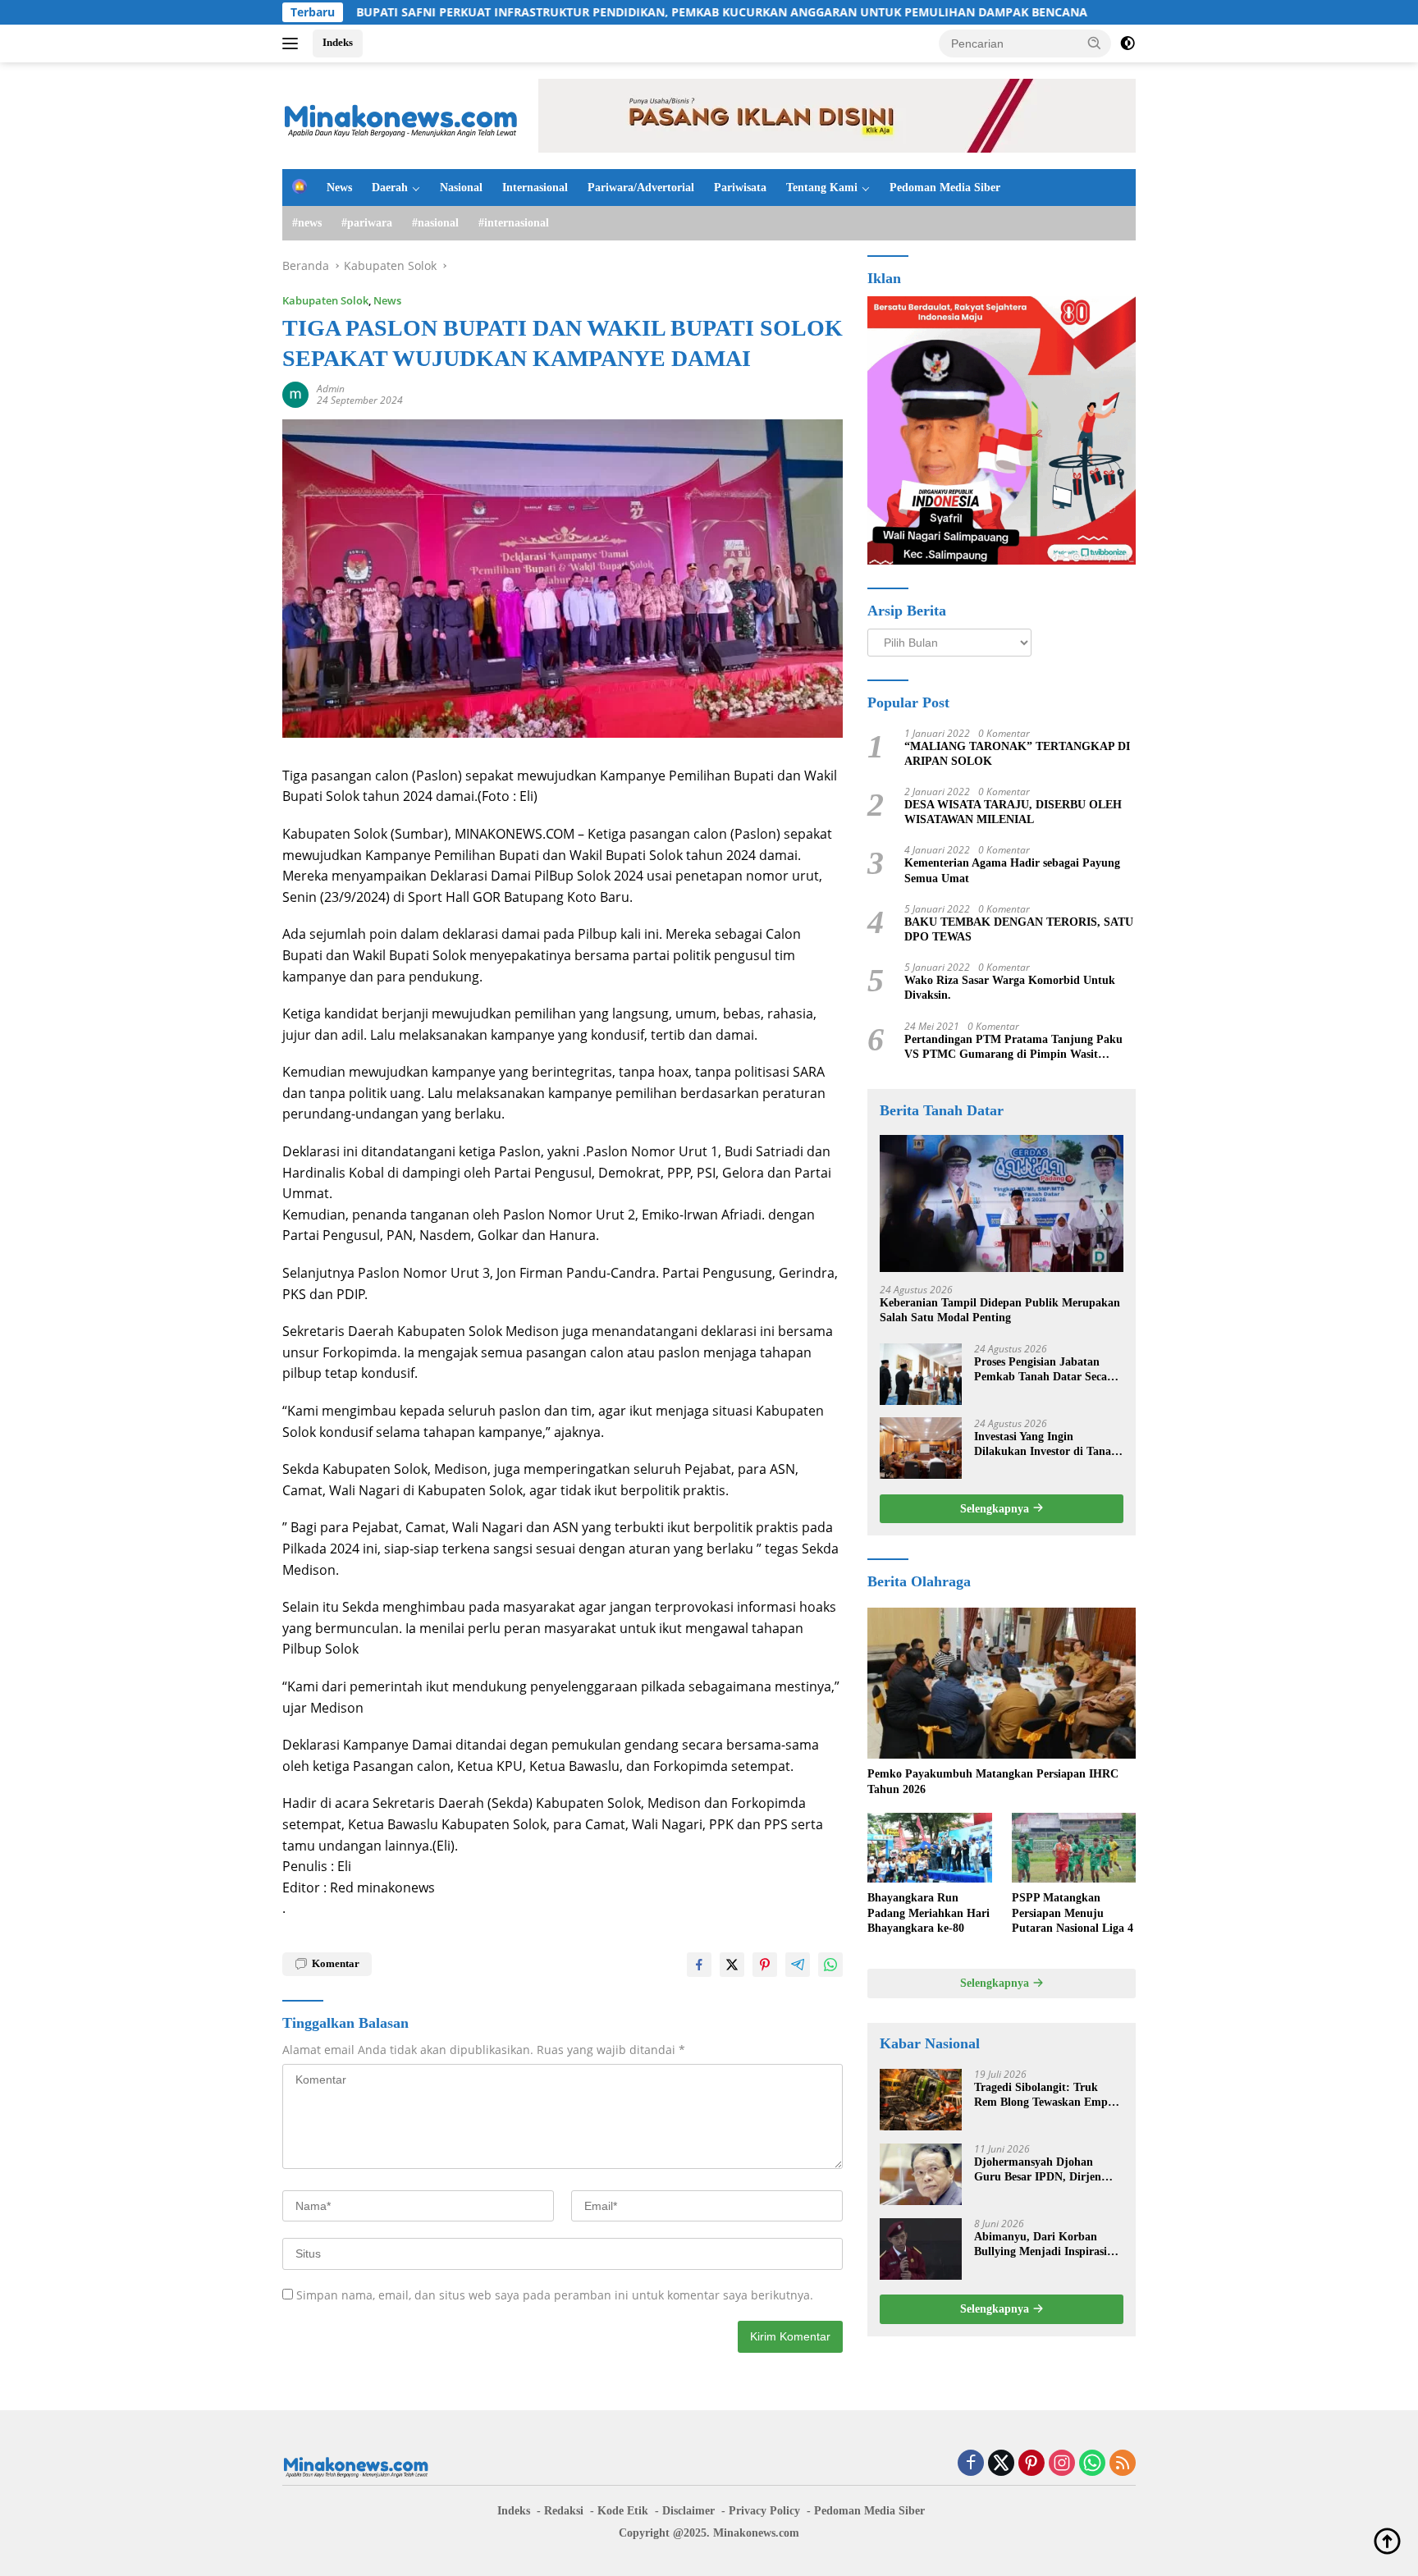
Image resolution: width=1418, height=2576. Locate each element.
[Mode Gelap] (1128, 43)
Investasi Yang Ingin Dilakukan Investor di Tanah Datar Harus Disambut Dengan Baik (1046, 1444)
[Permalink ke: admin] (295, 393)
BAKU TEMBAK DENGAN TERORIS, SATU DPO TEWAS (1019, 929)
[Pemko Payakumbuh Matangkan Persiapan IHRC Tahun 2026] (1002, 1683)
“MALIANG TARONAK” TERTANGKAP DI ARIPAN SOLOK (1017, 754)
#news (307, 223)
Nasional (461, 188)
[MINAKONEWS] (401, 114)
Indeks (338, 42)
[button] (1095, 43)
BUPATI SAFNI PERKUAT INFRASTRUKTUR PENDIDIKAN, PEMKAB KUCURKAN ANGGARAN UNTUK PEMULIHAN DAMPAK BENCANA (616, 12)
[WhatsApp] (1092, 2464)
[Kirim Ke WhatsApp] (830, 1965)
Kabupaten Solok (325, 300)
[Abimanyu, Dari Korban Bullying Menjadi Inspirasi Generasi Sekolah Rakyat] (921, 2249)
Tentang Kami (822, 188)
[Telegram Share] (798, 1965)
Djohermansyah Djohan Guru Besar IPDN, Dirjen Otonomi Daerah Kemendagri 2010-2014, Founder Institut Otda (1048, 2170)
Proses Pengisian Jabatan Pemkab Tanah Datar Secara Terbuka (1046, 1369)
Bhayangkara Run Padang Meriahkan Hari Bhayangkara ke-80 (929, 1913)
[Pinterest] (1031, 2464)
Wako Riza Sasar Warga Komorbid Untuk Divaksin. (1010, 988)
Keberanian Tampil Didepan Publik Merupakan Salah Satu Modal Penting (1000, 1310)
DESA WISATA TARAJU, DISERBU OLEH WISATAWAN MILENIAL (1013, 812)
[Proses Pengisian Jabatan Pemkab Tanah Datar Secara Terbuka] (921, 1373)
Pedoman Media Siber (945, 188)
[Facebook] (971, 2464)
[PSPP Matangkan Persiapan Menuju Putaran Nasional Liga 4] (1074, 1848)
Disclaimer (688, 2511)
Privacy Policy (764, 2511)
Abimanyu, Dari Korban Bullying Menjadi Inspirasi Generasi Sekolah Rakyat (1041, 2245)
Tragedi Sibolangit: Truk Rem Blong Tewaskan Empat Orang (1046, 2096)
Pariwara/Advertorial (641, 188)
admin (331, 389)
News (339, 188)
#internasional (514, 223)
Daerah (390, 188)
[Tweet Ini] (732, 1965)
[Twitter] (1001, 2464)
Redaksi (564, 2511)
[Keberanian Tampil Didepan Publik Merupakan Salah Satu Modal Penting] (1002, 1203)
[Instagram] (1062, 2464)
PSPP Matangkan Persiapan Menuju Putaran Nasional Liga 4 (1073, 1913)
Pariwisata (740, 188)
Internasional (535, 188)
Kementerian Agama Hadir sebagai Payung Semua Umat (1012, 870)
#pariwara (367, 223)
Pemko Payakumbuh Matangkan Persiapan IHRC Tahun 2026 (993, 1781)
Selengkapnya (996, 1508)
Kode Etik (623, 2511)
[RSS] (1123, 2464)
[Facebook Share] (699, 1965)
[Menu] (293, 43)
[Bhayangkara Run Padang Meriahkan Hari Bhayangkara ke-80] (929, 1848)
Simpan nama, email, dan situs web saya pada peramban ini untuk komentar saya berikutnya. (555, 2295)
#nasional (435, 223)
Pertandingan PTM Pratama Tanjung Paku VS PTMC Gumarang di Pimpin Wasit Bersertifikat (1013, 1047)
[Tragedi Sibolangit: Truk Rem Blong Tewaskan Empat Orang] (921, 2100)
